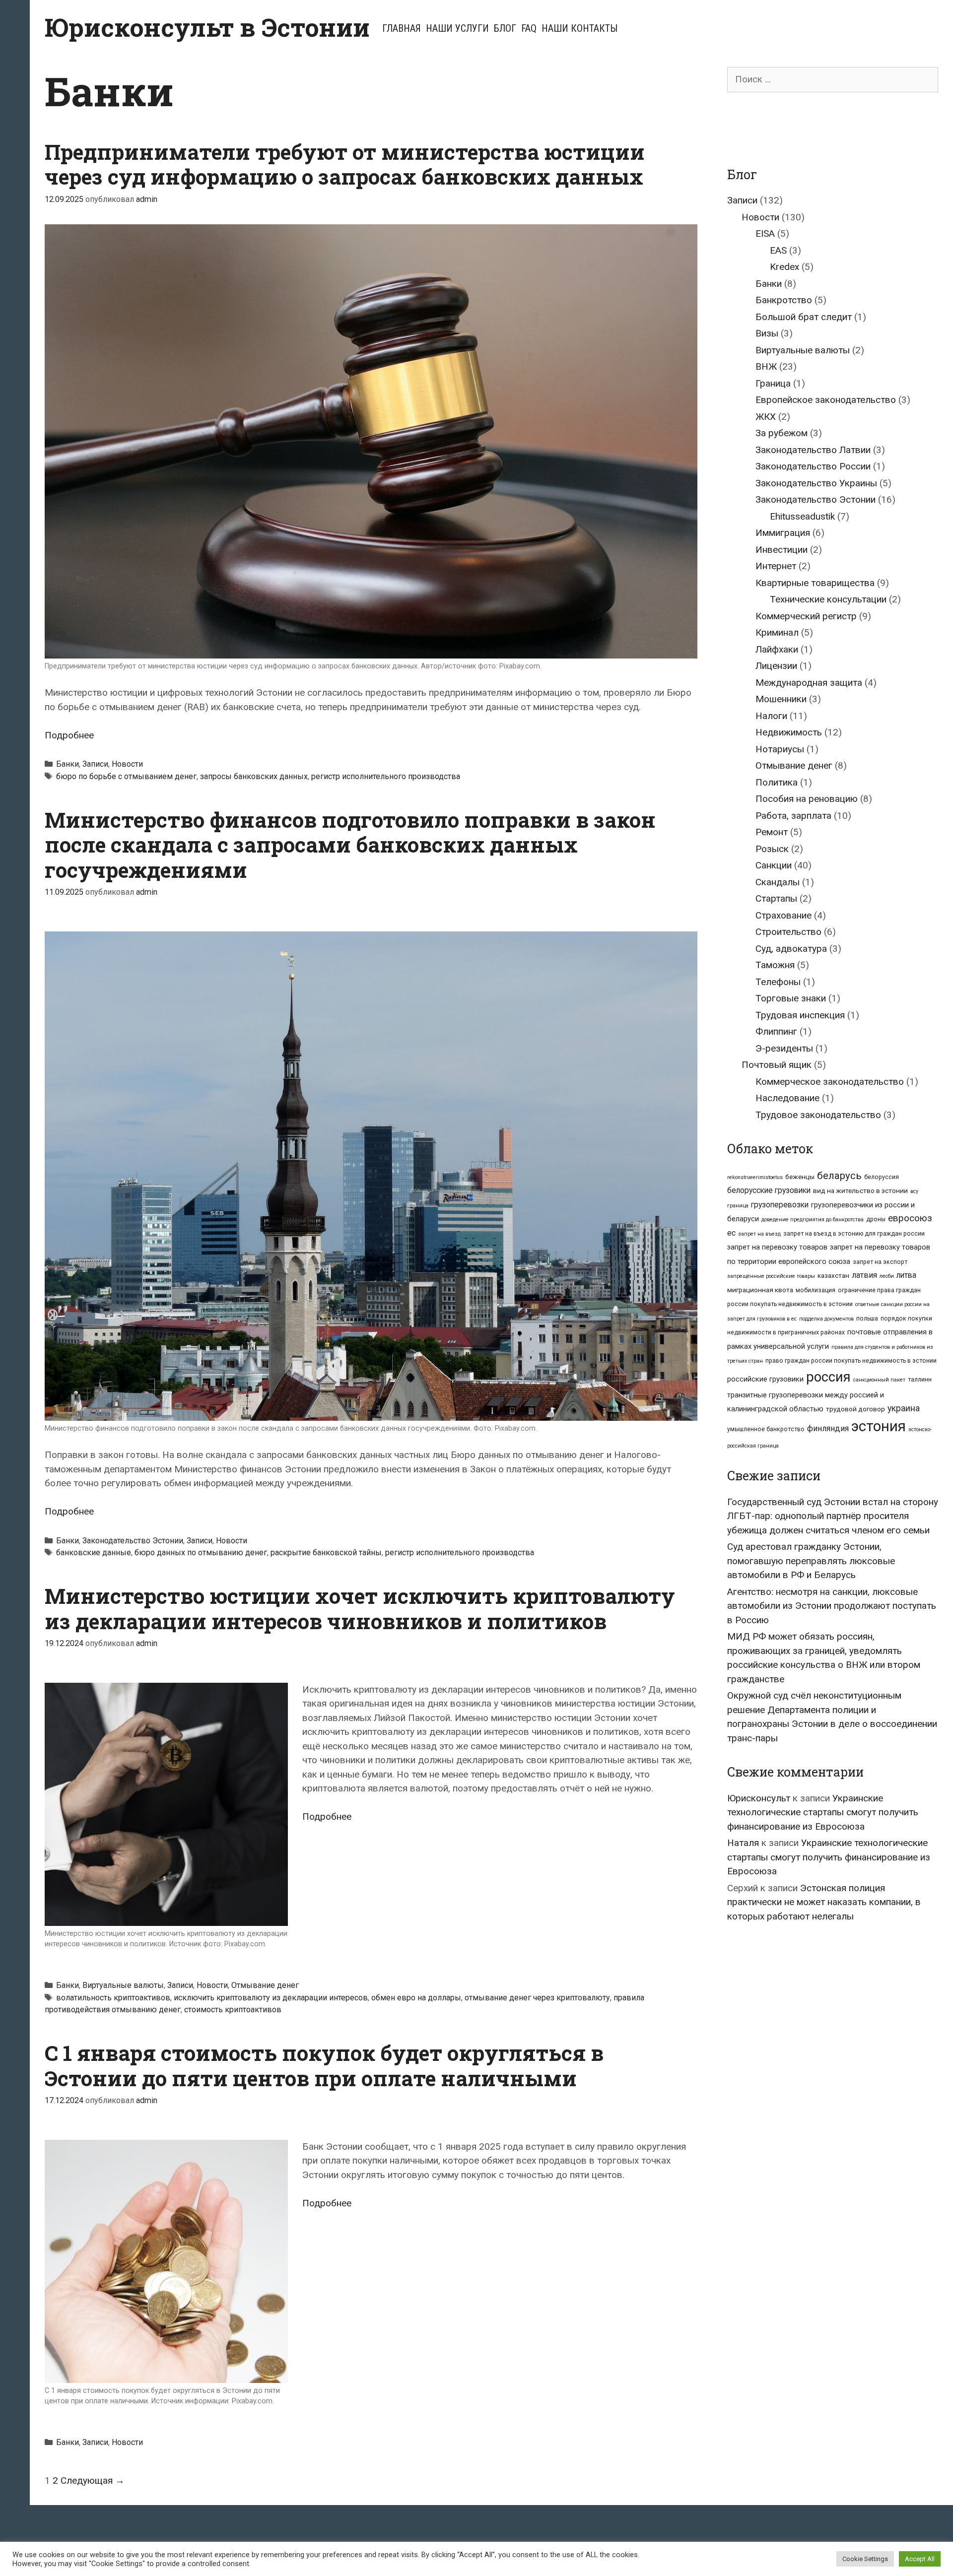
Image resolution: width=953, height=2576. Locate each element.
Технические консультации (828, 599)
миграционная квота (760, 1290)
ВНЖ (766, 366)
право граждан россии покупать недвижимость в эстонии (851, 1361)
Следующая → (93, 2480)
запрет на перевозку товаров (777, 1247)
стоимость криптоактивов (233, 2010)
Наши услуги (457, 28)
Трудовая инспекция (800, 1015)
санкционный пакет (879, 1380)
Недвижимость (789, 732)
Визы (767, 333)
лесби (887, 1276)
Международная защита (809, 683)
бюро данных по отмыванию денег (201, 1552)
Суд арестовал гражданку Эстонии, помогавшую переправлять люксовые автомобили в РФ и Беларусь (811, 1561)
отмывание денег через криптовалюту (537, 1998)
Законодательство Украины (816, 483)
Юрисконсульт (759, 1798)
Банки (68, 764)
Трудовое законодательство (818, 1115)
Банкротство (784, 300)
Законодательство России (813, 466)
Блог (505, 28)
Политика (777, 782)
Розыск (772, 849)
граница (738, 1206)
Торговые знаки (791, 998)
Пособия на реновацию (807, 799)
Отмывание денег (265, 1985)
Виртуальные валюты (123, 1985)
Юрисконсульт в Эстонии (207, 27)
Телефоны (778, 982)
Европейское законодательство (826, 400)
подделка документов (826, 1319)
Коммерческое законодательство (830, 1082)
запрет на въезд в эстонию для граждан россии (854, 1234)
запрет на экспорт (880, 1262)
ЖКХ (766, 417)
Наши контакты (579, 28)
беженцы (800, 1177)
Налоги (771, 716)
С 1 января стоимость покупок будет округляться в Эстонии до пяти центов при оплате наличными (324, 2065)
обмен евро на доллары (416, 1998)
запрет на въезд (759, 1234)
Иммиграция (783, 533)
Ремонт (772, 832)
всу (914, 1191)
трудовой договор (855, 1409)
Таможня (775, 965)
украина (904, 1408)
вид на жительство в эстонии (860, 1190)
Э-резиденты (784, 1048)
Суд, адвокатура (791, 949)
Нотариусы (780, 749)
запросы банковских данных (254, 776)
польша (867, 1319)
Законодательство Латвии (813, 450)
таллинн (920, 1380)
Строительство (788, 932)
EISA (765, 233)
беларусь (839, 1176)
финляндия (828, 1428)
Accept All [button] (920, 2559)
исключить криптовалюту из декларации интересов (271, 1998)
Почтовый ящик (777, 1065)
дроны (876, 1219)
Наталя (743, 1843)
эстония (879, 1426)
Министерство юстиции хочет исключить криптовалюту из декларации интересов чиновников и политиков (360, 1608)
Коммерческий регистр (806, 616)
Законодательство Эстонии (133, 1541)
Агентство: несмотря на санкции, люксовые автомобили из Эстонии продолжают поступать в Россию (832, 1606)
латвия (864, 1275)
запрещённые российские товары (771, 1276)
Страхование (783, 915)
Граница (773, 383)
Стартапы (776, 898)
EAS (778, 250)
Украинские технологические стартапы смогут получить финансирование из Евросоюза (823, 1812)
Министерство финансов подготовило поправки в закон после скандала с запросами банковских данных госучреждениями (350, 845)
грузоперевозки (780, 1205)
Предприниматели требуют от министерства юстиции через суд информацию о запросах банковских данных (345, 164)
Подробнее (69, 735)
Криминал (777, 632)
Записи (95, 764)
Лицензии (776, 666)
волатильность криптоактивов (113, 1998)
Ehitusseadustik (802, 516)
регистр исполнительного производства (386, 776)
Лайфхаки (777, 649)
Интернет (776, 566)
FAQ (529, 28)
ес (731, 1233)
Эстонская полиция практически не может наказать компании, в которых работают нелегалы (824, 1902)
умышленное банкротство (766, 1429)
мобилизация (816, 1290)
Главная (402, 28)
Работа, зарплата (793, 816)
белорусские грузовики (769, 1190)
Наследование (787, 1098)
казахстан (833, 1275)
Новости (127, 764)
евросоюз (910, 1218)
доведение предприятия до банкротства (813, 1220)
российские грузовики (765, 1379)
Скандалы (778, 882)
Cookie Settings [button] (865, 2559)
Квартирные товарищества (815, 583)
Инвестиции (782, 550)
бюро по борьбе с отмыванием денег (126, 776)
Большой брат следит (804, 317)
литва (906, 1275)
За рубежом (782, 433)
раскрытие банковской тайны (326, 1552)
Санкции (774, 865)
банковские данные (94, 1552)
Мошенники (781, 699)
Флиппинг (776, 1031)
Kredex (784, 267)
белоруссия (882, 1177)
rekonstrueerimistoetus (755, 1177)
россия (828, 1377)
